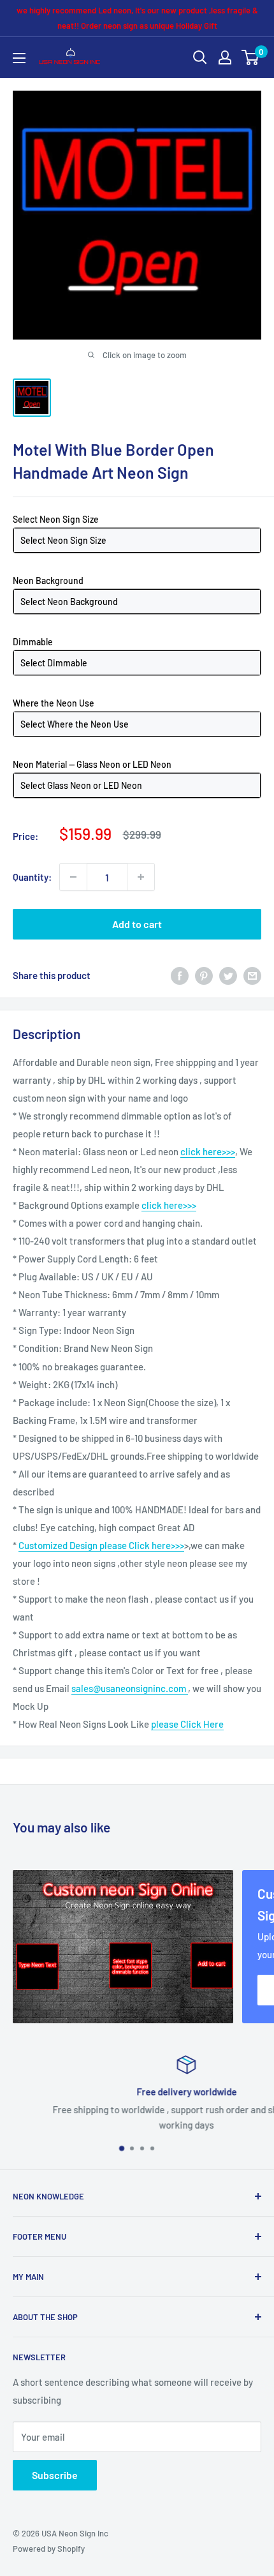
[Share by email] (252, 975)
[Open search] (200, 57)
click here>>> (208, 1151)
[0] (251, 57)
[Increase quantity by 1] (141, 877)
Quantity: (32, 877)
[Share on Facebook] (180, 975)
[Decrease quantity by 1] (73, 877)
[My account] (225, 57)
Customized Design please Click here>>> (101, 1545)
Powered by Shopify (49, 2549)
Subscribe (55, 2475)
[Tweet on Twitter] (228, 975)
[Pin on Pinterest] (204, 975)
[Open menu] (19, 58)
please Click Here (187, 1724)
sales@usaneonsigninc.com (130, 1688)
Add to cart (137, 924)
